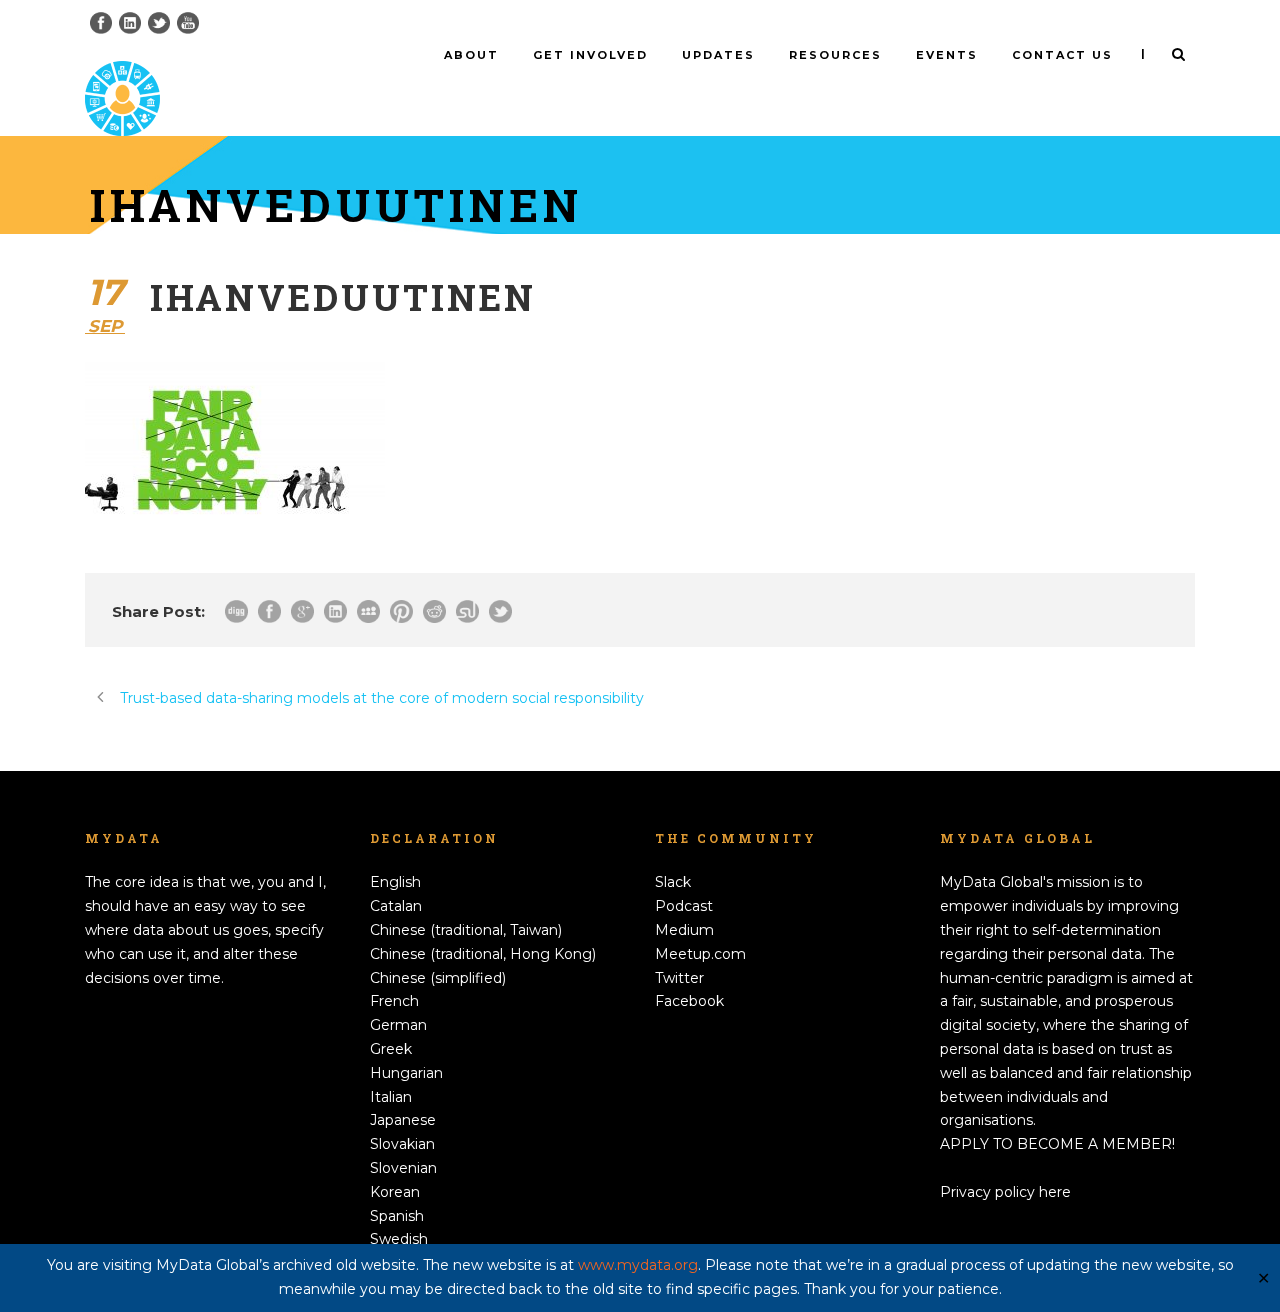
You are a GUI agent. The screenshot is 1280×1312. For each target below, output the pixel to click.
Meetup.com (700, 954)
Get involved (590, 55)
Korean (395, 1192)
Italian (391, 1097)
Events (947, 55)
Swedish (399, 1239)
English (395, 882)
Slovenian (403, 1168)
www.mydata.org (638, 1265)
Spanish (397, 1216)
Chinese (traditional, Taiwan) (466, 930)
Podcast (684, 906)
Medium (684, 930)
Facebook (689, 1001)
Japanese (403, 1120)
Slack (673, 882)
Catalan (396, 906)
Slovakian (402, 1144)
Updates (718, 55)
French (394, 1001)
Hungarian (406, 1073)
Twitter (679, 978)
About (471, 55)
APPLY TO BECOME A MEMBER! (1057, 1144)
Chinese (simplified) (438, 978)
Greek (391, 1049)
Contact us (1062, 55)
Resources (835, 55)
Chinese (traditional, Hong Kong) (483, 954)
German (398, 1025)
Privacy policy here (1005, 1192)
